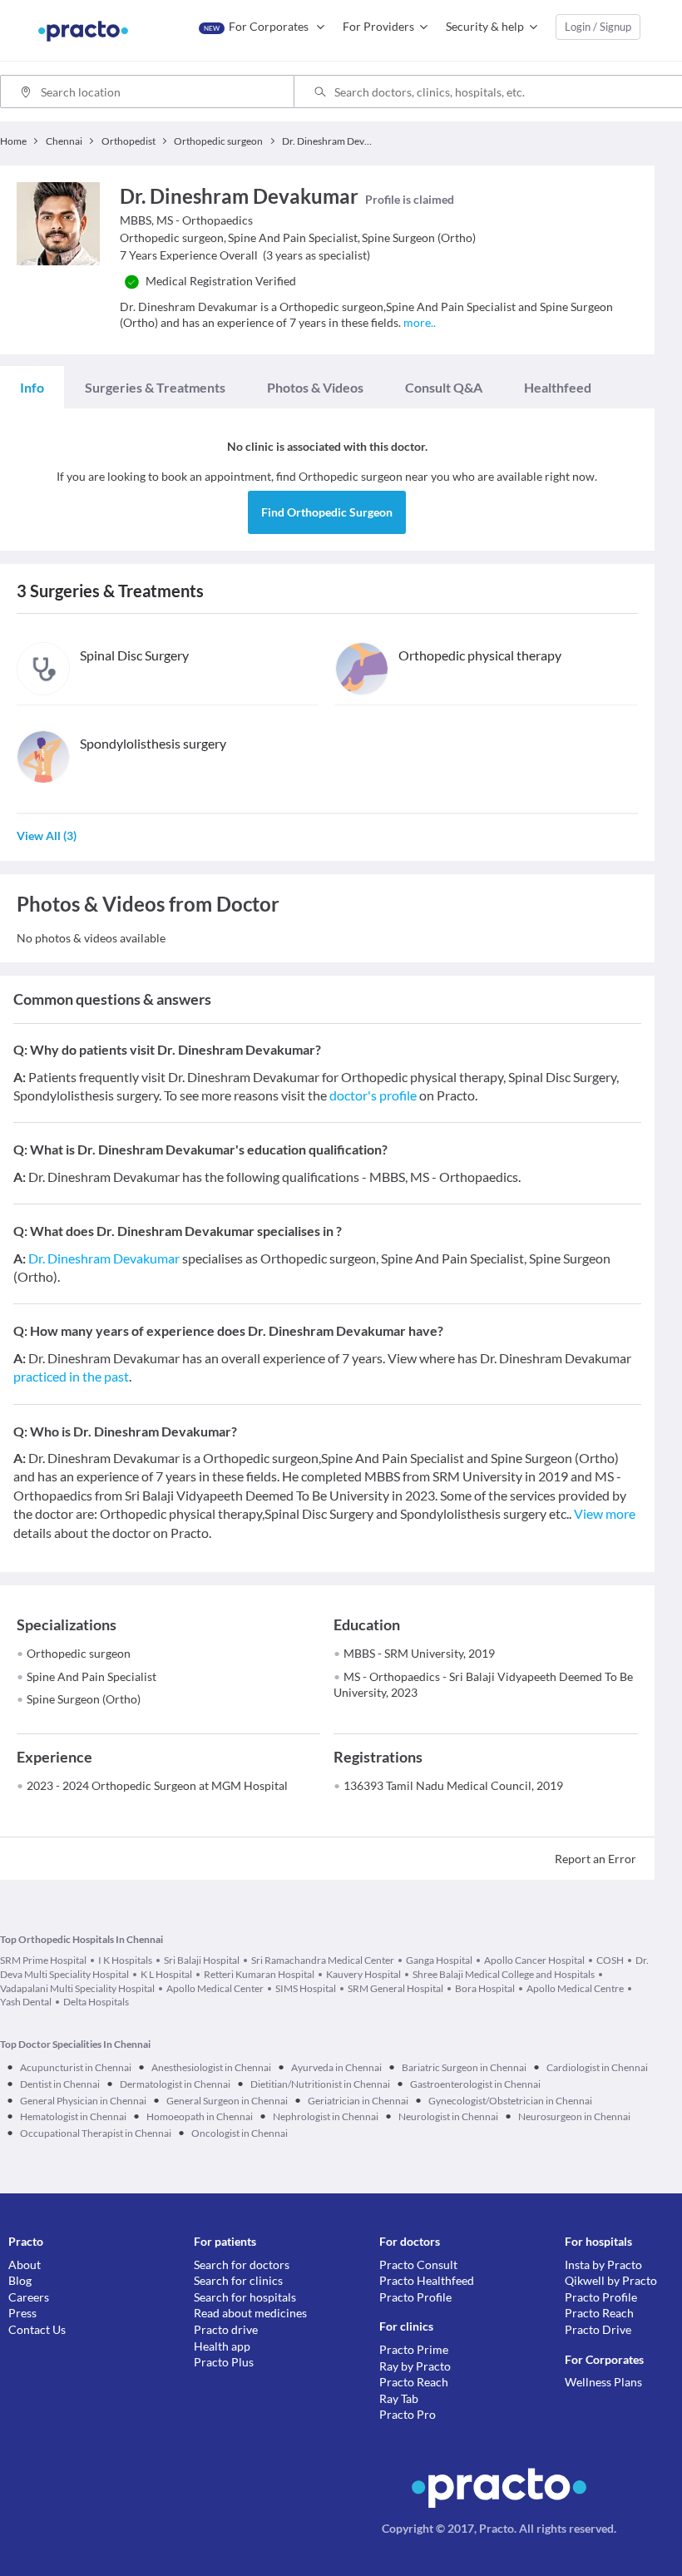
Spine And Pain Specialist (91, 1676)
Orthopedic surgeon (79, 1653)
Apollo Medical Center (215, 1988)
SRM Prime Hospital (43, 1960)
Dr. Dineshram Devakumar (104, 1258)
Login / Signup (598, 27)
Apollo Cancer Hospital (534, 1960)
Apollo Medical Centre (575, 1988)
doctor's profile (373, 1095)
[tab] (32, 388)
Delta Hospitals (96, 2002)
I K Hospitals (125, 1960)
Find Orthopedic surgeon (327, 512)
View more (605, 1513)
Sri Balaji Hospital (202, 1960)
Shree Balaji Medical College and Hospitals (504, 1974)
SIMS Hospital (306, 1988)
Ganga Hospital (439, 1960)
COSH (610, 1960)
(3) (47, 836)
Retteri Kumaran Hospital (259, 1974)
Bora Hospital (485, 1988)
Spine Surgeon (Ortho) (84, 1699)
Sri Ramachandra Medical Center (323, 1960)
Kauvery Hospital (363, 1974)
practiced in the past (71, 1376)
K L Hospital (166, 1974)
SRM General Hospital (395, 1988)
